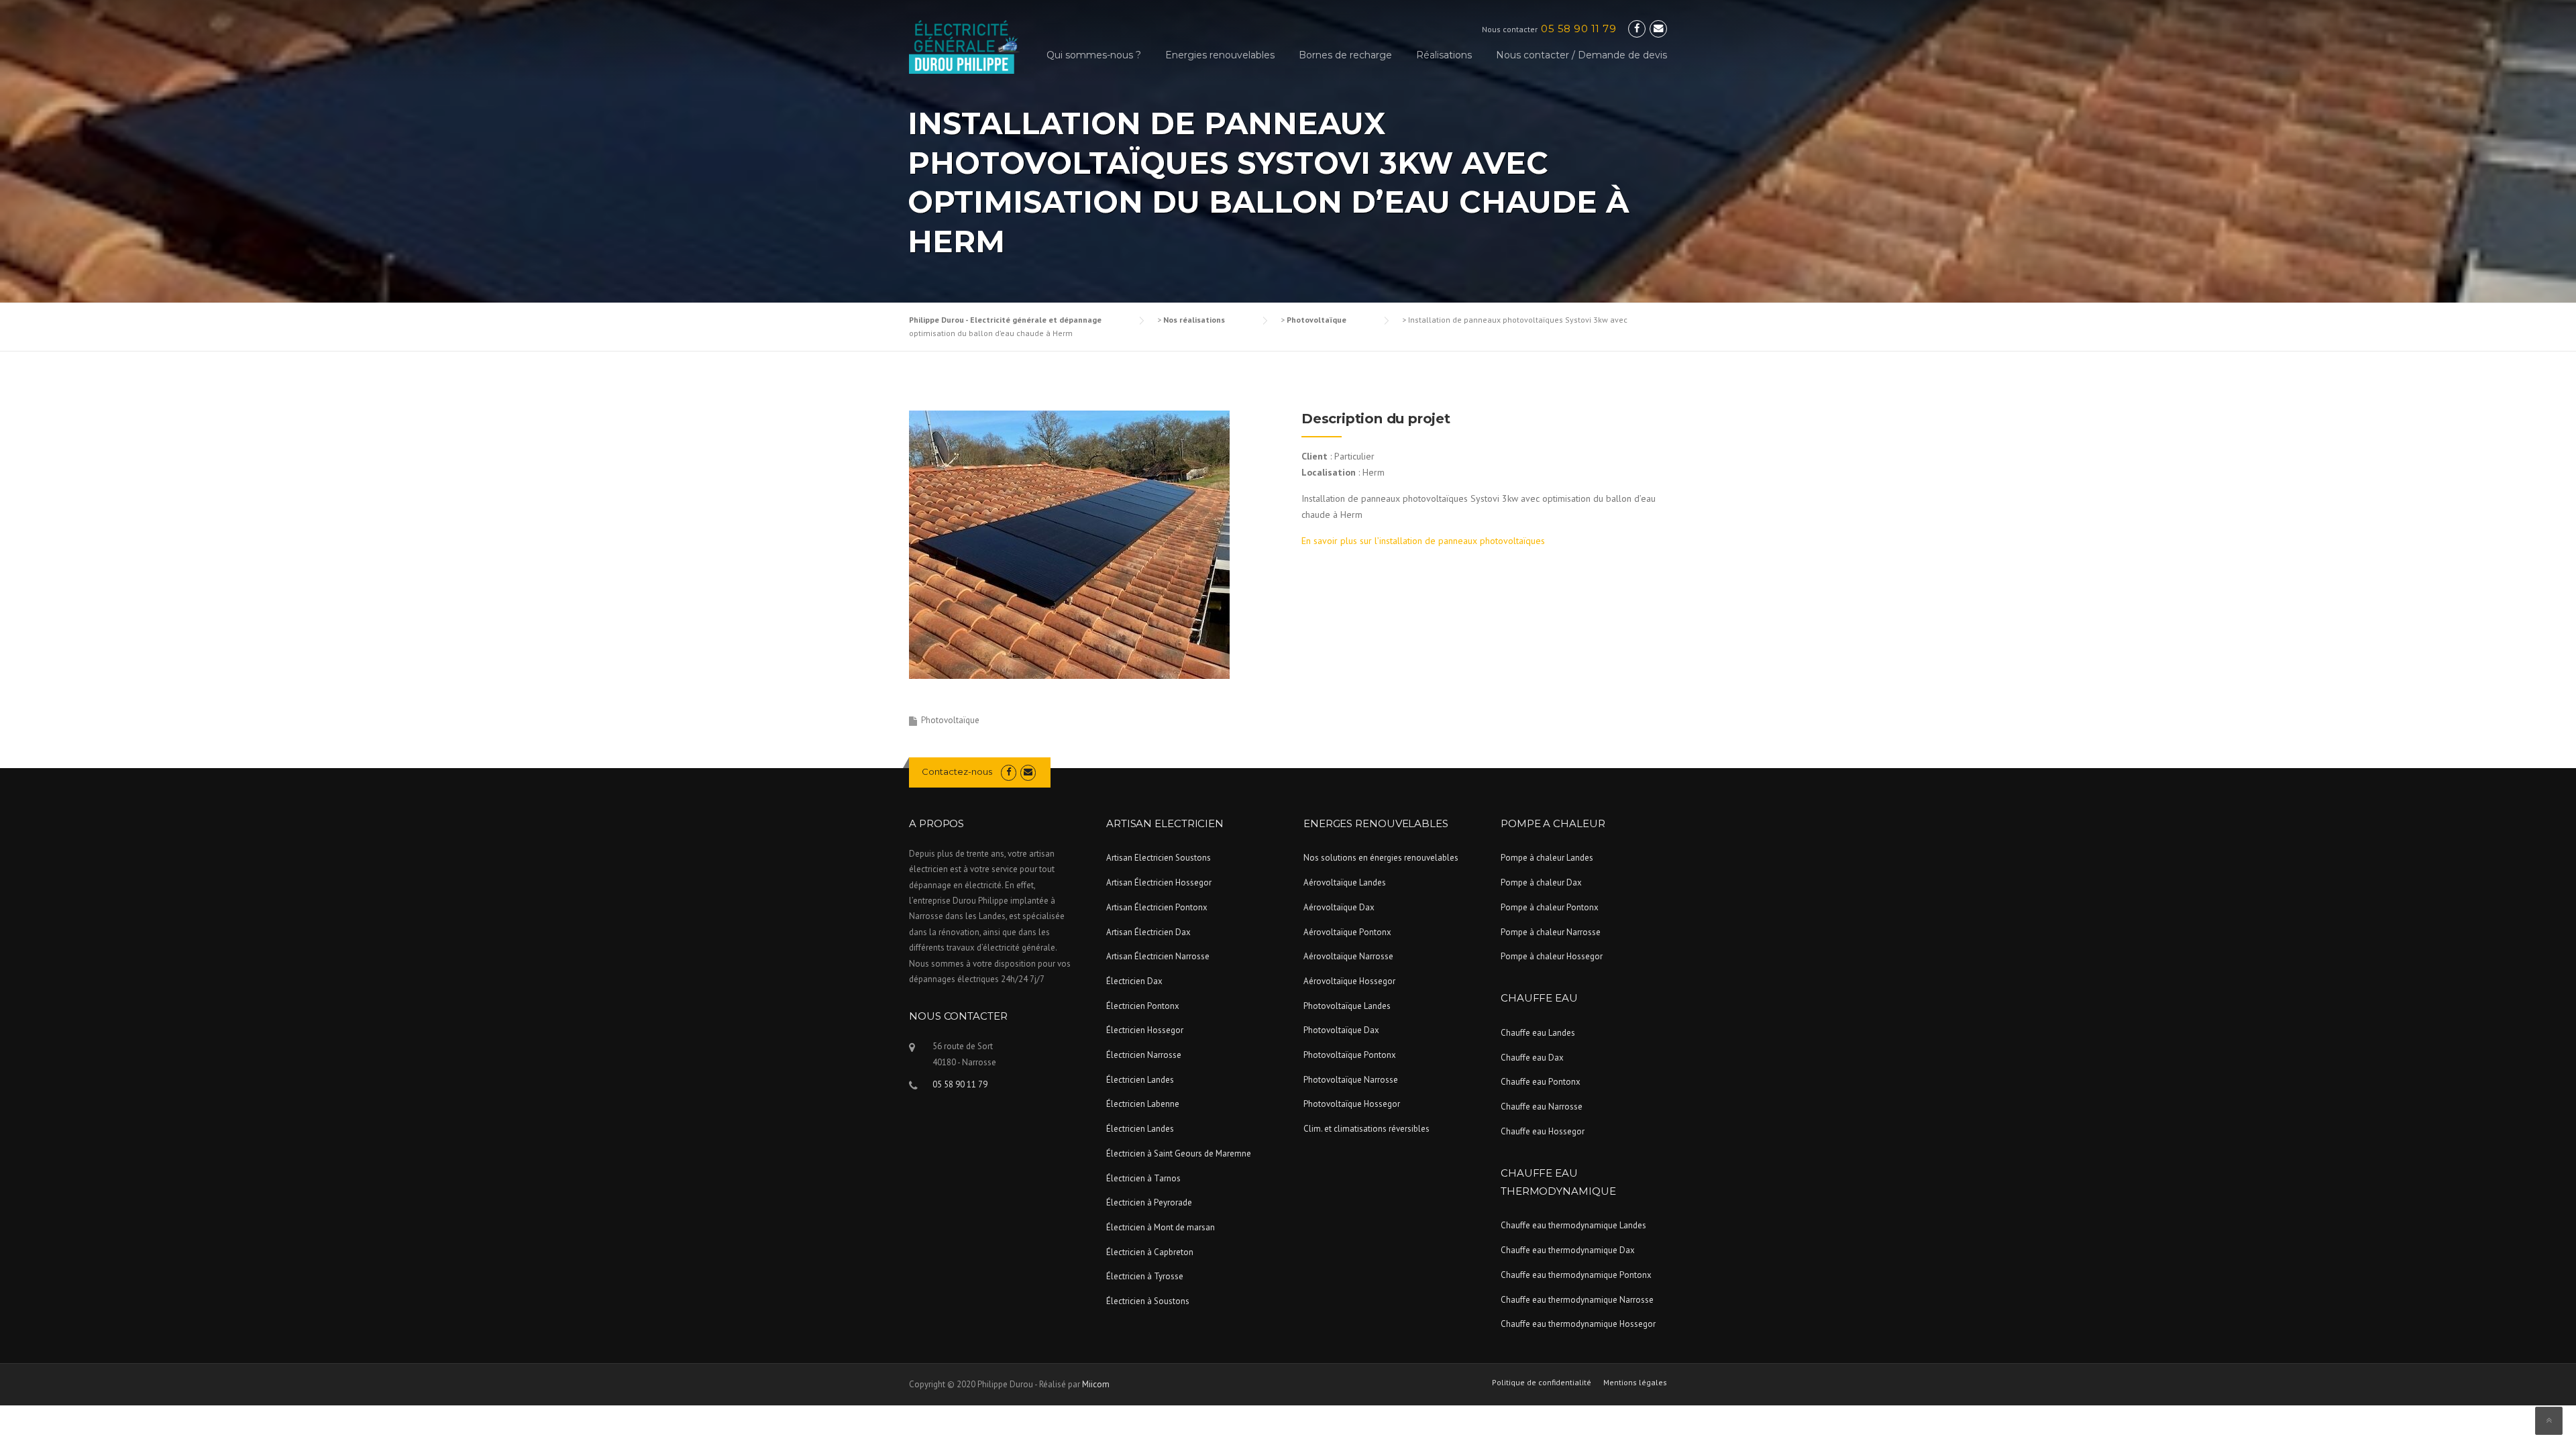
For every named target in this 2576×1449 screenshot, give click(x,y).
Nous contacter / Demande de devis (1581, 55)
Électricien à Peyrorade (1149, 1202)
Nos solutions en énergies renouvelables (1381, 858)
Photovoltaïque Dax (1341, 1030)
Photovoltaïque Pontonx (1350, 1055)
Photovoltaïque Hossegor (1352, 1104)
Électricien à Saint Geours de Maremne (1179, 1153)
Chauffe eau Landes (1538, 1033)
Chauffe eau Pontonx (1541, 1082)
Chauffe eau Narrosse (1542, 1107)
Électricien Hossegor (1145, 1030)
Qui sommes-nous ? (1094, 55)
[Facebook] (1637, 29)
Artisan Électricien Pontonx (1157, 907)
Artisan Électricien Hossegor (1159, 882)
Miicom (1096, 1384)
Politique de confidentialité (1542, 1383)
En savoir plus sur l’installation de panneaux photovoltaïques (1423, 541)
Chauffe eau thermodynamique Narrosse (1577, 1300)
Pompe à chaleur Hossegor (1552, 956)
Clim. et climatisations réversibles (1366, 1129)
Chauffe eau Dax (1532, 1058)
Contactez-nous (957, 771)
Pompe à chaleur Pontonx (1550, 907)
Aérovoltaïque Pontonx (1347, 932)
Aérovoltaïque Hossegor (1349, 981)
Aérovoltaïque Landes (1345, 882)
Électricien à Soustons (1148, 1301)
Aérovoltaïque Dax (1339, 907)
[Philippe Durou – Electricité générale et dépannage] (964, 46)
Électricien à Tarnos (1143, 1178)
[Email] (1658, 29)
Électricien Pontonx (1143, 1006)
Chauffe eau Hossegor (1543, 1131)
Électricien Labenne (1143, 1104)
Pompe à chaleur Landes (1547, 858)
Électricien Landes (1140, 1080)
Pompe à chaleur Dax (1541, 882)
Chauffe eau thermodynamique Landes (1573, 1225)
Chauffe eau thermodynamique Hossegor (1578, 1324)
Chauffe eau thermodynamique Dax (1568, 1250)
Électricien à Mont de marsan (1161, 1227)
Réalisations (1444, 55)
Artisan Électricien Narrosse (1158, 956)
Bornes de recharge (1345, 55)
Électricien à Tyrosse (1145, 1276)
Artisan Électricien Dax (1148, 932)
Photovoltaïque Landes (1347, 1006)
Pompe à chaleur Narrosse (1551, 932)
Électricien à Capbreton (1150, 1252)
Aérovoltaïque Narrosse (1348, 956)
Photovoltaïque (950, 720)
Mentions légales (1635, 1383)
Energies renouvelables (1220, 55)
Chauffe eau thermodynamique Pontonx (1576, 1275)
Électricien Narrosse (1144, 1055)
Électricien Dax (1134, 981)
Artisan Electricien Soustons (1159, 858)
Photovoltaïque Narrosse (1351, 1080)
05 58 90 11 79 (1578, 29)
